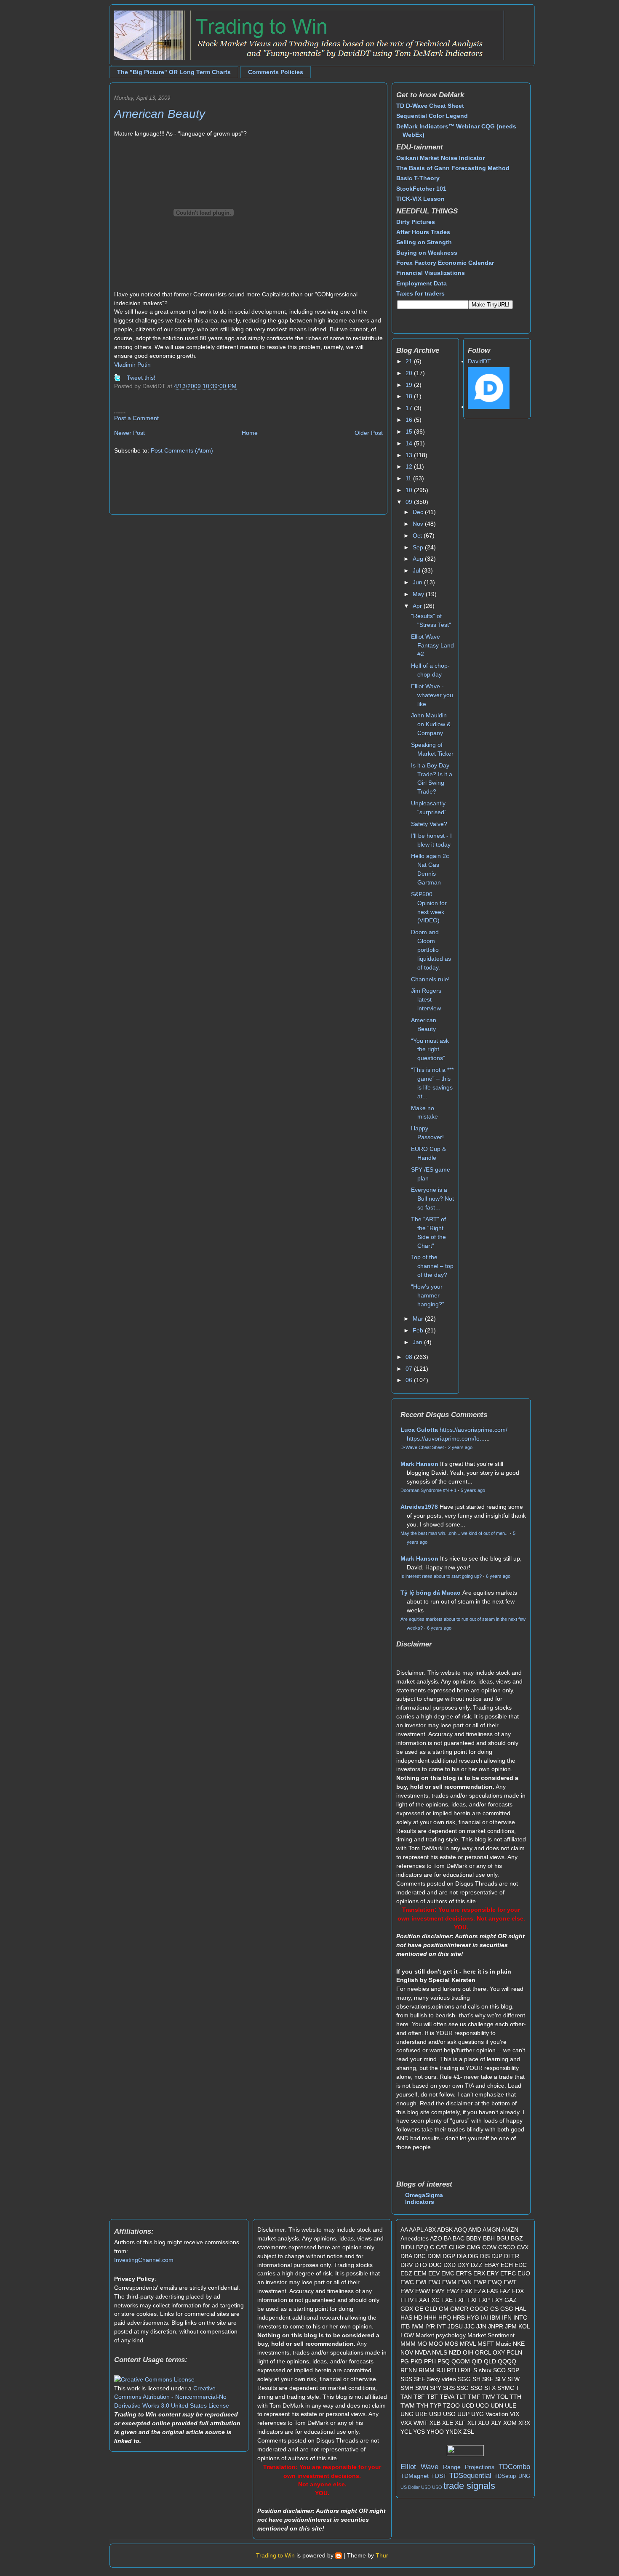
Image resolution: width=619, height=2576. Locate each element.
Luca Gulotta (419, 1430)
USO (437, 2487)
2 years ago (460, 1447)
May (419, 594)
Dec (419, 512)
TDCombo (514, 2467)
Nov (419, 524)
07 (410, 1369)
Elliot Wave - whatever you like (432, 695)
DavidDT (479, 361)
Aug (419, 559)
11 (409, 478)
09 (410, 502)
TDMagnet (415, 2476)
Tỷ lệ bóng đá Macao (431, 1593)
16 (410, 420)
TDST (439, 2476)
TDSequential (470, 2476)
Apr (418, 606)
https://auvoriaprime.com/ (474, 1430)
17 (410, 408)
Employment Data (422, 283)
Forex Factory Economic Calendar (445, 263)
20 (410, 373)
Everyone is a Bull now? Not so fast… (432, 1199)
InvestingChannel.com (144, 2260)
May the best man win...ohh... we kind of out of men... (455, 1533)
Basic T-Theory (418, 178)
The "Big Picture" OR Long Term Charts (174, 72)
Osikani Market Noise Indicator (440, 158)
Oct (418, 535)
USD (426, 2487)
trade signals (469, 2486)
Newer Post (129, 433)
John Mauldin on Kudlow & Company (431, 724)
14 (410, 443)
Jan (418, 1342)
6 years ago (498, 1576)
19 (410, 385)
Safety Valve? (429, 824)
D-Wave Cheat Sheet (422, 1447)
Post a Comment (136, 418)
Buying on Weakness (427, 253)
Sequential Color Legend (432, 116)
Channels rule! (430, 979)
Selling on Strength (424, 242)
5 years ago (473, 1490)
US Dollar (410, 2487)
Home (250, 433)
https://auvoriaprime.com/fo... (446, 1439)
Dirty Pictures (416, 222)
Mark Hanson (419, 1464)
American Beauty (160, 114)
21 (410, 361)
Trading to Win (275, 2555)
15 (410, 432)
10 (410, 490)
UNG (524, 2476)
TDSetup (505, 2476)
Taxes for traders (420, 293)
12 (410, 466)
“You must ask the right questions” (430, 1050)
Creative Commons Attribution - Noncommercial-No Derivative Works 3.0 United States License (172, 2397)
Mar (419, 1319)
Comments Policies (276, 72)
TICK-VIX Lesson (420, 199)
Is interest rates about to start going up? (441, 1576)
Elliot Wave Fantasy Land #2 (432, 645)
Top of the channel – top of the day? (432, 1266)
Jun (418, 582)
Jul (417, 570)
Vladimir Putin (132, 365)
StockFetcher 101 (421, 189)
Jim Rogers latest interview (426, 999)
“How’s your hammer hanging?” (428, 1295)
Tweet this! (141, 378)
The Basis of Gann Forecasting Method (453, 168)
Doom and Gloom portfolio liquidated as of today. (431, 950)
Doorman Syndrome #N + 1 (428, 1490)
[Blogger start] (339, 2555)
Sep (419, 547)
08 (410, 1357)
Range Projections (469, 2467)
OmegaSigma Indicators (424, 2198)
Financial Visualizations (431, 273)
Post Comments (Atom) (182, 450)
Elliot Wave (419, 2467)
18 (410, 396)
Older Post (369, 433)
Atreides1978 (419, 1507)
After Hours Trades (423, 232)
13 (410, 455)
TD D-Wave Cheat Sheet (430, 106)
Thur (382, 2555)
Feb (419, 1330)
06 (410, 1380)
